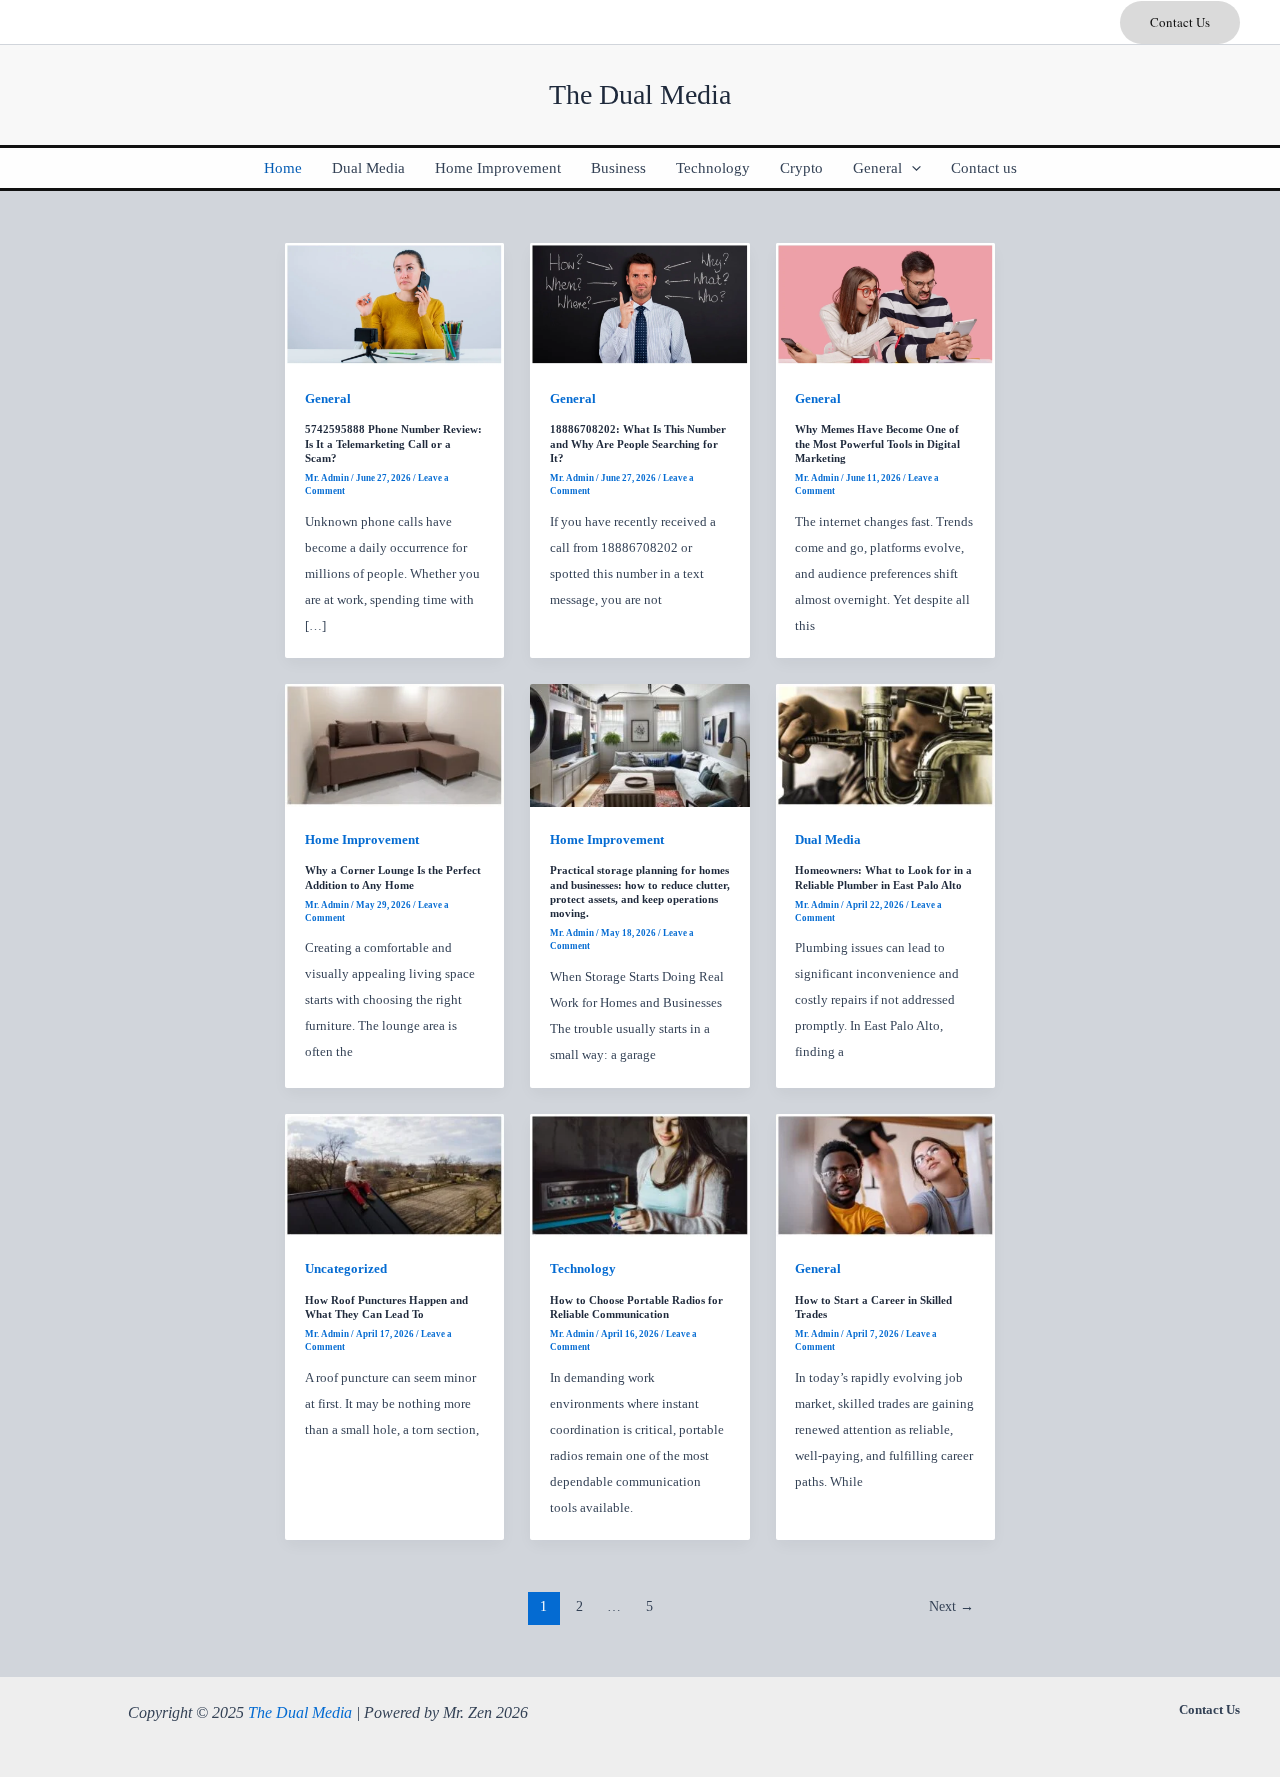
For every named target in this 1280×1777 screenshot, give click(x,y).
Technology (713, 168)
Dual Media (368, 168)
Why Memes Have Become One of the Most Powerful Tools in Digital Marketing (877, 443)
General (877, 168)
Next (951, 1606)
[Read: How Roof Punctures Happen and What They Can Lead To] (394, 1173)
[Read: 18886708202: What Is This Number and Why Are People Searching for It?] (639, 303)
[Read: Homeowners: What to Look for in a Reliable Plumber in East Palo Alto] (885, 744)
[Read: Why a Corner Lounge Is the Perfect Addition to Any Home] (394, 744)
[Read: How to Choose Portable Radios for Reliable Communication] (639, 1173)
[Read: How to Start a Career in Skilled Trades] (885, 1173)
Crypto (801, 168)
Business (618, 168)
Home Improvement (498, 168)
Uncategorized (346, 1268)
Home (283, 168)
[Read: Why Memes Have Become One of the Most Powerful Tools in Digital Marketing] (885, 303)
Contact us (984, 168)
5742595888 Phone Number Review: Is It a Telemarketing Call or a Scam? (393, 443)
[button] (1180, 22)
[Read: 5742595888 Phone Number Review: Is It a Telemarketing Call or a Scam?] (394, 303)
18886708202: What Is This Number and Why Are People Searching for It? (638, 443)
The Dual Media (300, 1712)
